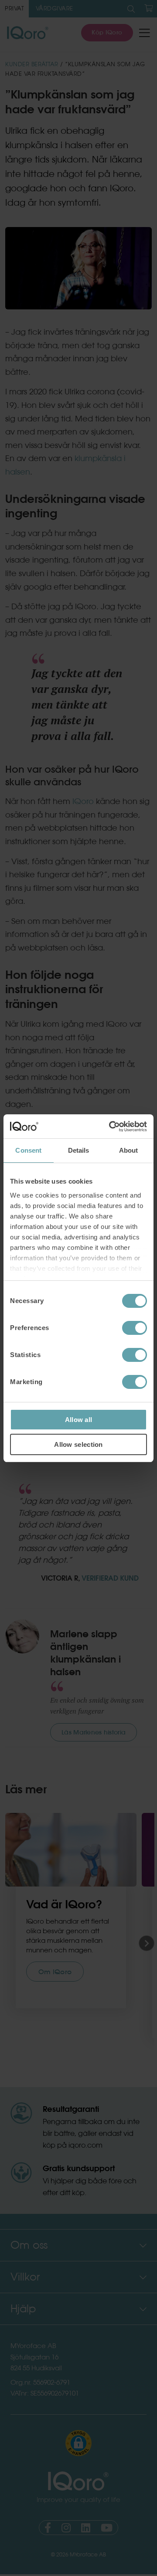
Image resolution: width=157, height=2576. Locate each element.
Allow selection (78, 1444)
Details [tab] (79, 1150)
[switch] (135, 1328)
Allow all (79, 1420)
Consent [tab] (28, 1150)
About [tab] (129, 1150)
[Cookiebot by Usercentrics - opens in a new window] (111, 1127)
